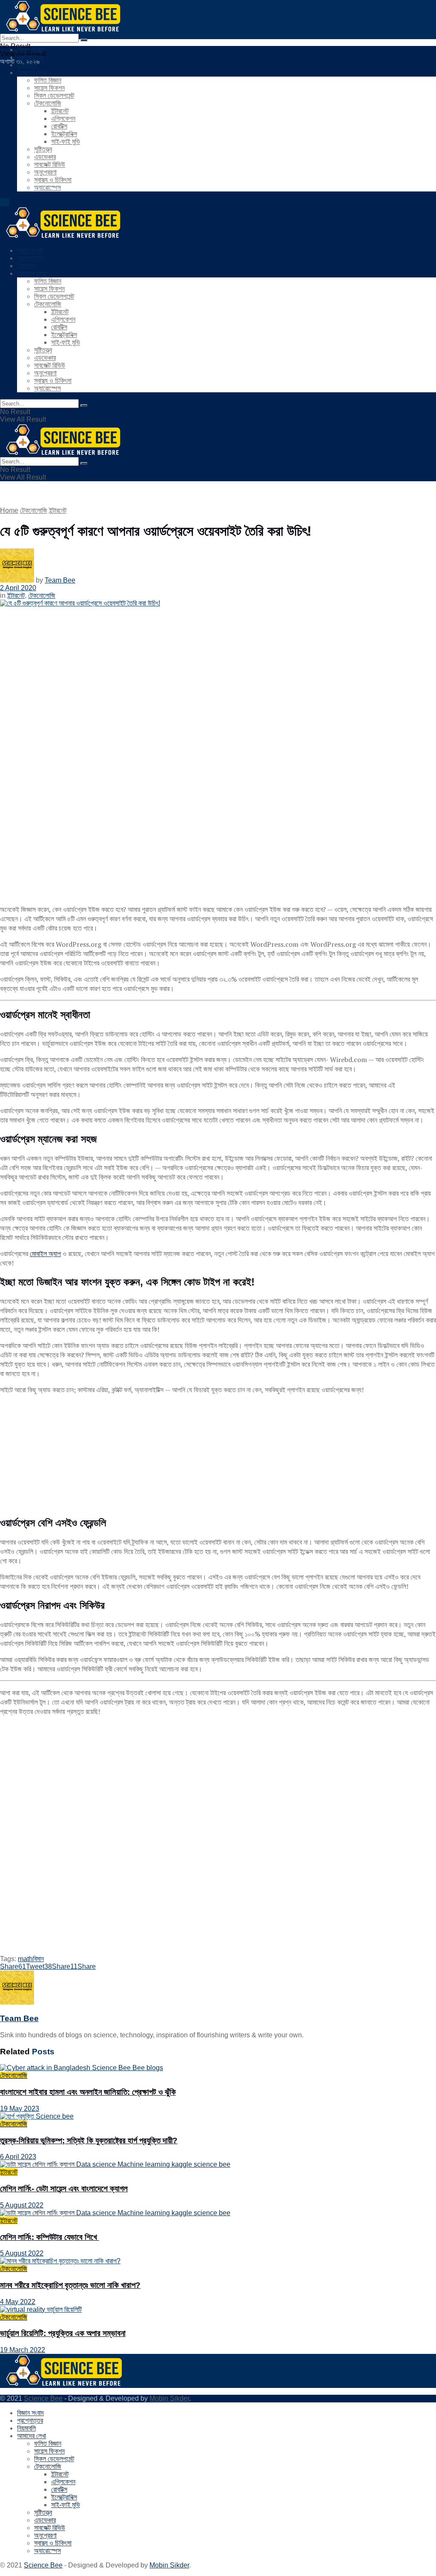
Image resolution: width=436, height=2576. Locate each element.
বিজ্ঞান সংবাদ (30, 50)
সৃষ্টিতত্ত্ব (43, 149)
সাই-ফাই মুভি (66, 141)
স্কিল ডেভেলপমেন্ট (54, 96)
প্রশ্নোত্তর (30, 57)
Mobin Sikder (169, 2398)
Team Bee (60, 580)
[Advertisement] (218, 1455)
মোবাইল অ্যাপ (45, 1254)
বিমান (38, 1959)
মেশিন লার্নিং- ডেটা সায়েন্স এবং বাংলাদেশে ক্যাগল (64, 2189)
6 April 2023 (18, 2157)
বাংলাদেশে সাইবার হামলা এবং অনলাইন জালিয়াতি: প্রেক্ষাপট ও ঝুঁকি (88, 2092)
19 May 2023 (20, 2109)
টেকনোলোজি (48, 103)
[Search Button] (84, 40)
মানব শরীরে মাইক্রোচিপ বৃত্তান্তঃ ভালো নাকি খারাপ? (70, 2285)
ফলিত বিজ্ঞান (48, 80)
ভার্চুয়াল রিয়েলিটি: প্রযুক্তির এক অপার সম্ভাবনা (63, 2333)
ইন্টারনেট (60, 111)
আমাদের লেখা (32, 73)
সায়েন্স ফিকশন (49, 88)
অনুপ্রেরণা (45, 172)
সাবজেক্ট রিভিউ (50, 164)
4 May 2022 (18, 2302)
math (25, 1959)
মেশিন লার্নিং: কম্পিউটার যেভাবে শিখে (50, 2237)
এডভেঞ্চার (45, 157)
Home (9, 510)
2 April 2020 (18, 588)
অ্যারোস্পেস (47, 187)
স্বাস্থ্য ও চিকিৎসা (53, 180)
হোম (5, 202)
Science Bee (43, 2398)
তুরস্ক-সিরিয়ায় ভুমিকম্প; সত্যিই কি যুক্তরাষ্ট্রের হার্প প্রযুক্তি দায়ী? (89, 2140)
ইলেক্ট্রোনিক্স (64, 134)
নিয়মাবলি (26, 65)
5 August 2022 (22, 2205)
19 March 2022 (23, 2350)
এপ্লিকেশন (63, 119)
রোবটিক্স (59, 126)
